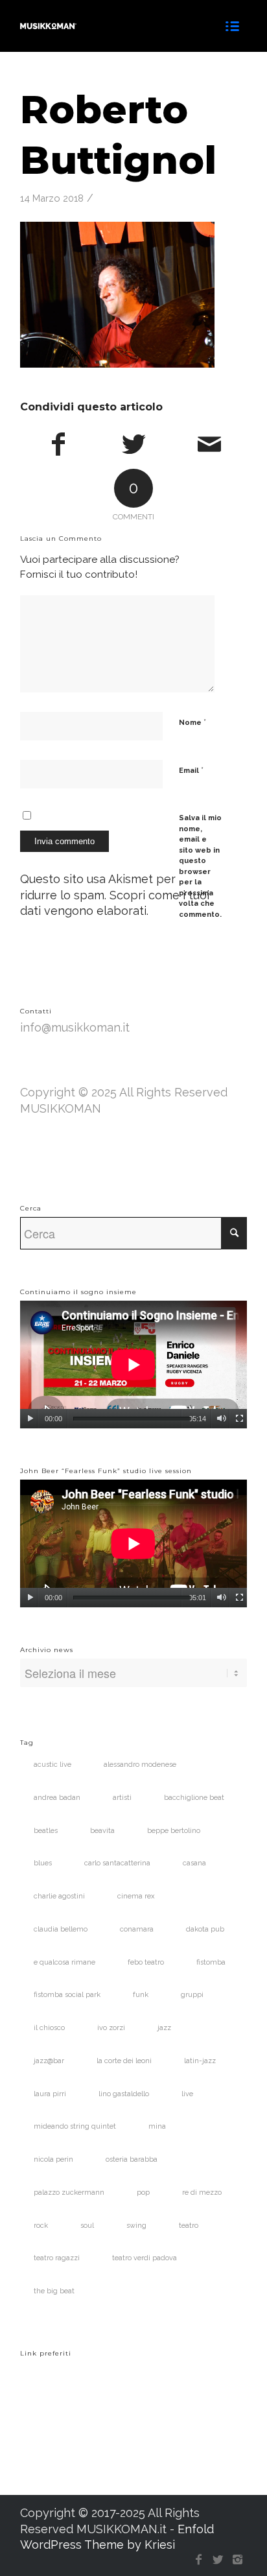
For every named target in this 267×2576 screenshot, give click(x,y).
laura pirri (50, 2094)
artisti (122, 1798)
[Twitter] (218, 2560)
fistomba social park (67, 1995)
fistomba (211, 1962)
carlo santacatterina (117, 1863)
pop (143, 2192)
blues (43, 1863)
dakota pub (205, 1929)
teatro (189, 2226)
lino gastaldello (124, 2094)
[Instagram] (237, 2560)
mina (157, 2126)
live (187, 2094)
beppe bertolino (174, 1831)
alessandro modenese (140, 1765)
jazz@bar (49, 2061)
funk (141, 1995)
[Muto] (221, 1419)
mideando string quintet (75, 2126)
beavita (102, 1831)
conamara (137, 1929)
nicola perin (53, 2159)
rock (41, 2226)
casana (194, 1863)
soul (87, 2226)
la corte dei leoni (124, 2061)
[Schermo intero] (239, 1419)
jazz (164, 2028)
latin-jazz (200, 2061)
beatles (46, 1831)
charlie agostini (59, 1896)
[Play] (30, 1419)
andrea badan (57, 1798)
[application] (133, 1365)
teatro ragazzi (57, 2258)
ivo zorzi (111, 2028)
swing (136, 2226)
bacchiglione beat (194, 1798)
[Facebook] (198, 2560)
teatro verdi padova (145, 2258)
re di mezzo (202, 2192)
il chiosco (49, 2028)
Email (191, 770)
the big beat (54, 2291)
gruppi (192, 1995)
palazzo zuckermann (69, 2192)
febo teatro (146, 1962)
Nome (192, 722)
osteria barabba (132, 2159)
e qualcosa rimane (64, 1962)
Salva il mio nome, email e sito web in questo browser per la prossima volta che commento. (200, 866)
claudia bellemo (61, 1929)
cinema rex (136, 1896)
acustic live (52, 1765)
